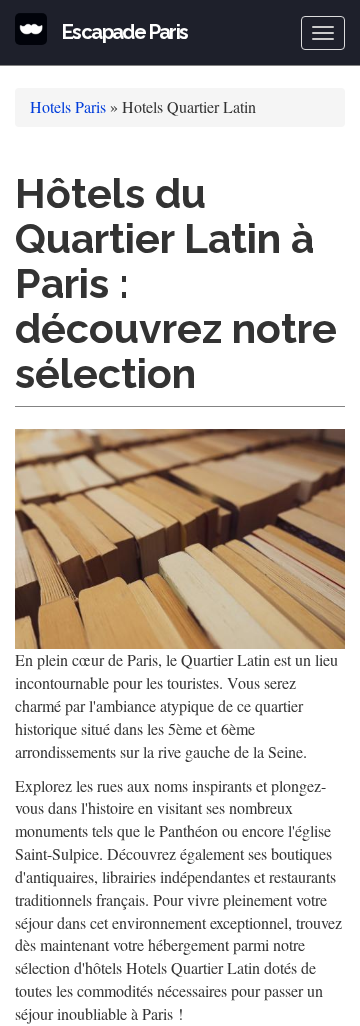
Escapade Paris (125, 32)
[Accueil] (31, 29)
